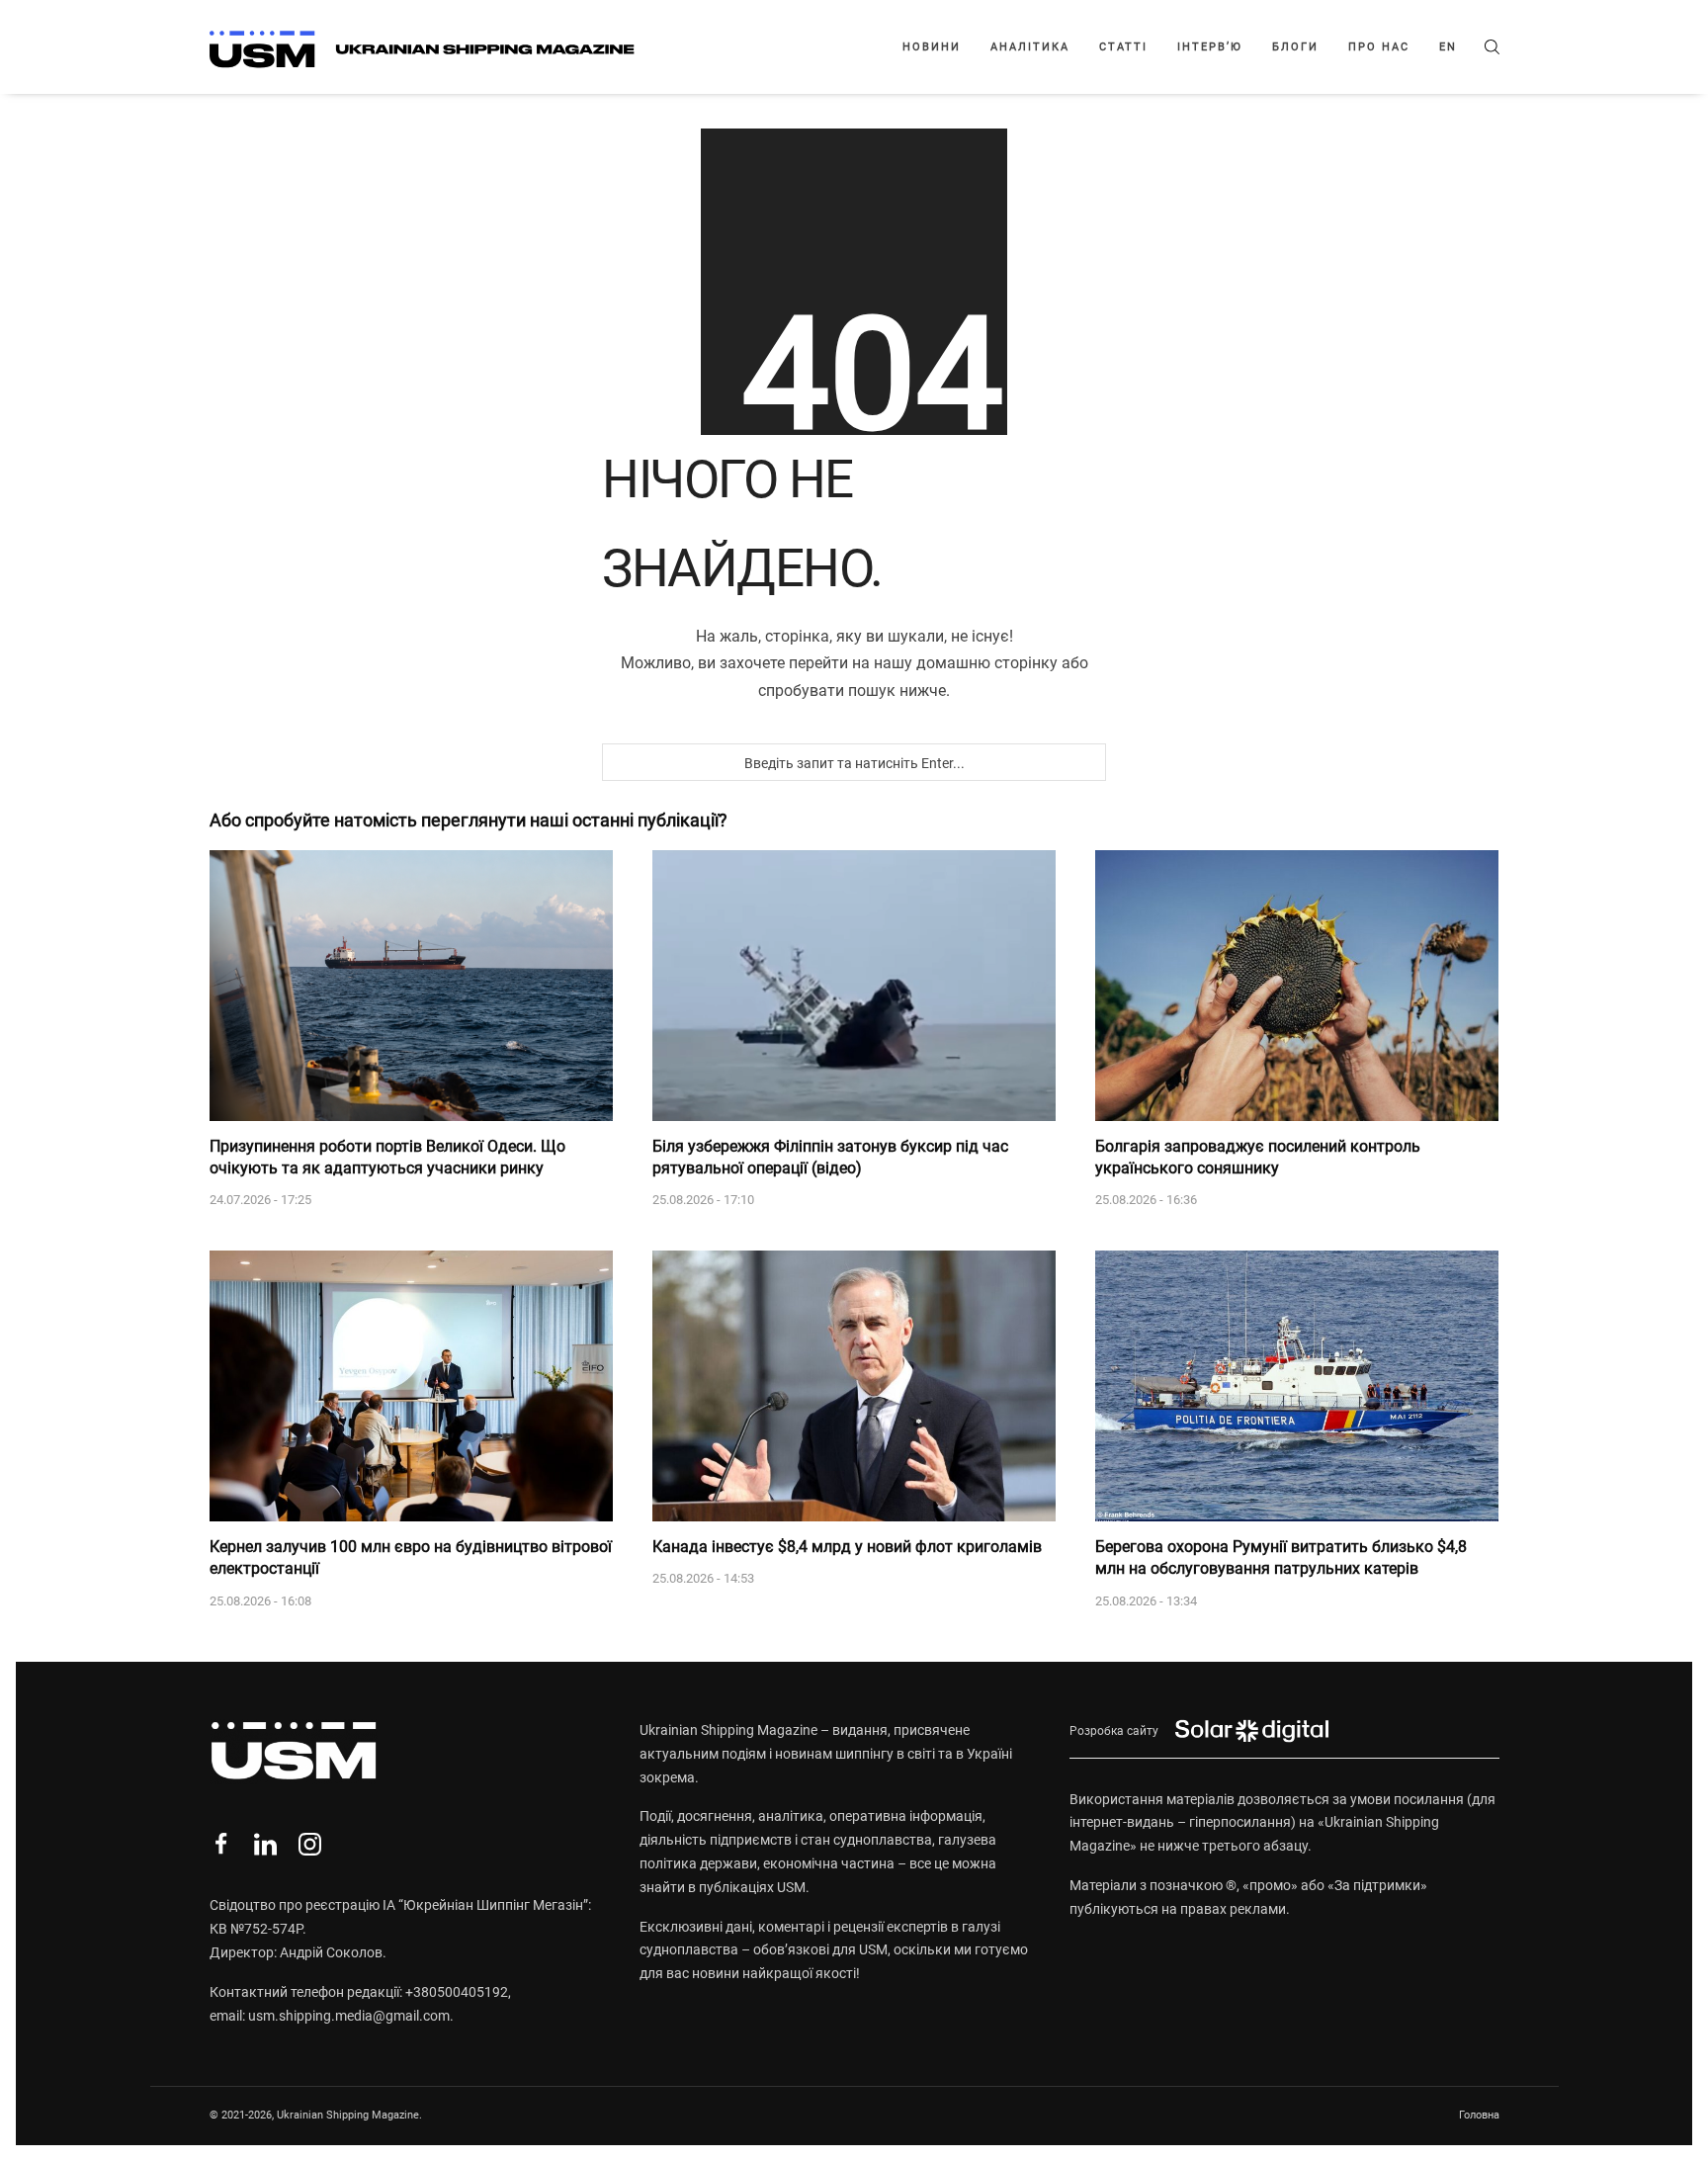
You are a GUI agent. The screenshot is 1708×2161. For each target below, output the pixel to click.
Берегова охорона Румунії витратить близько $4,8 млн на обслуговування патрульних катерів (1281, 1557)
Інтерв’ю (1210, 47)
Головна (1479, 2115)
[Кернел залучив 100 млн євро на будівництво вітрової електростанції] (411, 1386)
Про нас (1379, 47)
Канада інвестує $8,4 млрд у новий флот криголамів (847, 1547)
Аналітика (1030, 47)
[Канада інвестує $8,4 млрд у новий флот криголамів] (854, 1386)
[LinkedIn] (265, 1844)
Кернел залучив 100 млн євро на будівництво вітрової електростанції (411, 1557)
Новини (932, 47)
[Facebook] (221, 1844)
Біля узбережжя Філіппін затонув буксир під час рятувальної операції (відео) (830, 1157)
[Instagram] (310, 1844)
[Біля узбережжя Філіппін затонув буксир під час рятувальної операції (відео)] (854, 986)
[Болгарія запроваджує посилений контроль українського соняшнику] (1297, 986)
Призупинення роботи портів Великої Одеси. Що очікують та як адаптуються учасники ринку (387, 1157)
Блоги (1295, 47)
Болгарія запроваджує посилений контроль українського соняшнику (1258, 1157)
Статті (1123, 47)
